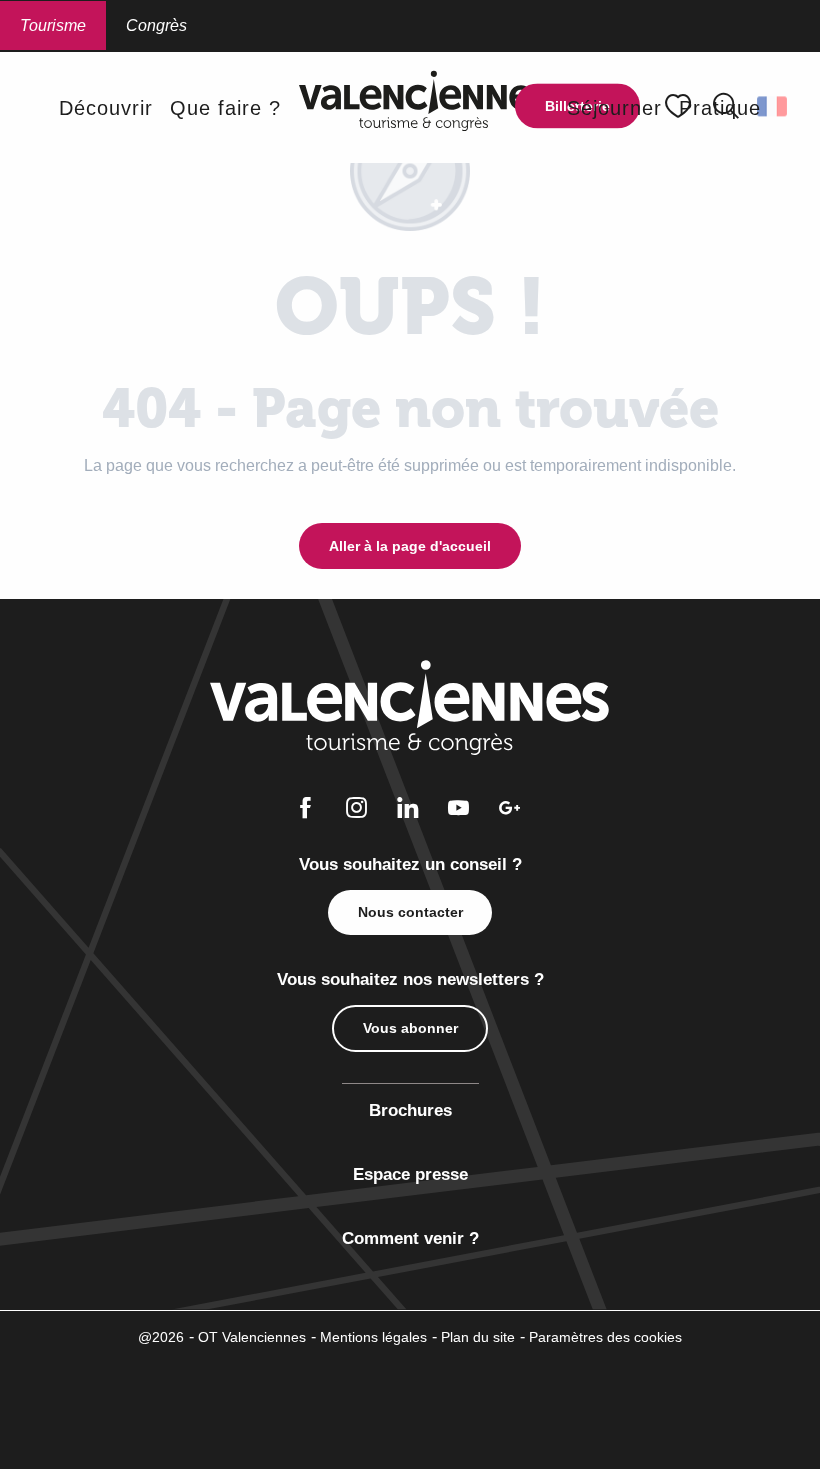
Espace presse (410, 1174)
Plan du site (478, 1337)
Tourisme (53, 25)
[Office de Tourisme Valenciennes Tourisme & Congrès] (424, 107)
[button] (773, 106)
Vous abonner (410, 1028)
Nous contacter (410, 912)
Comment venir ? (410, 1238)
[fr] (773, 106)
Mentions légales (373, 1337)
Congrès (156, 25)
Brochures (410, 1110)
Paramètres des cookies (605, 1337)
